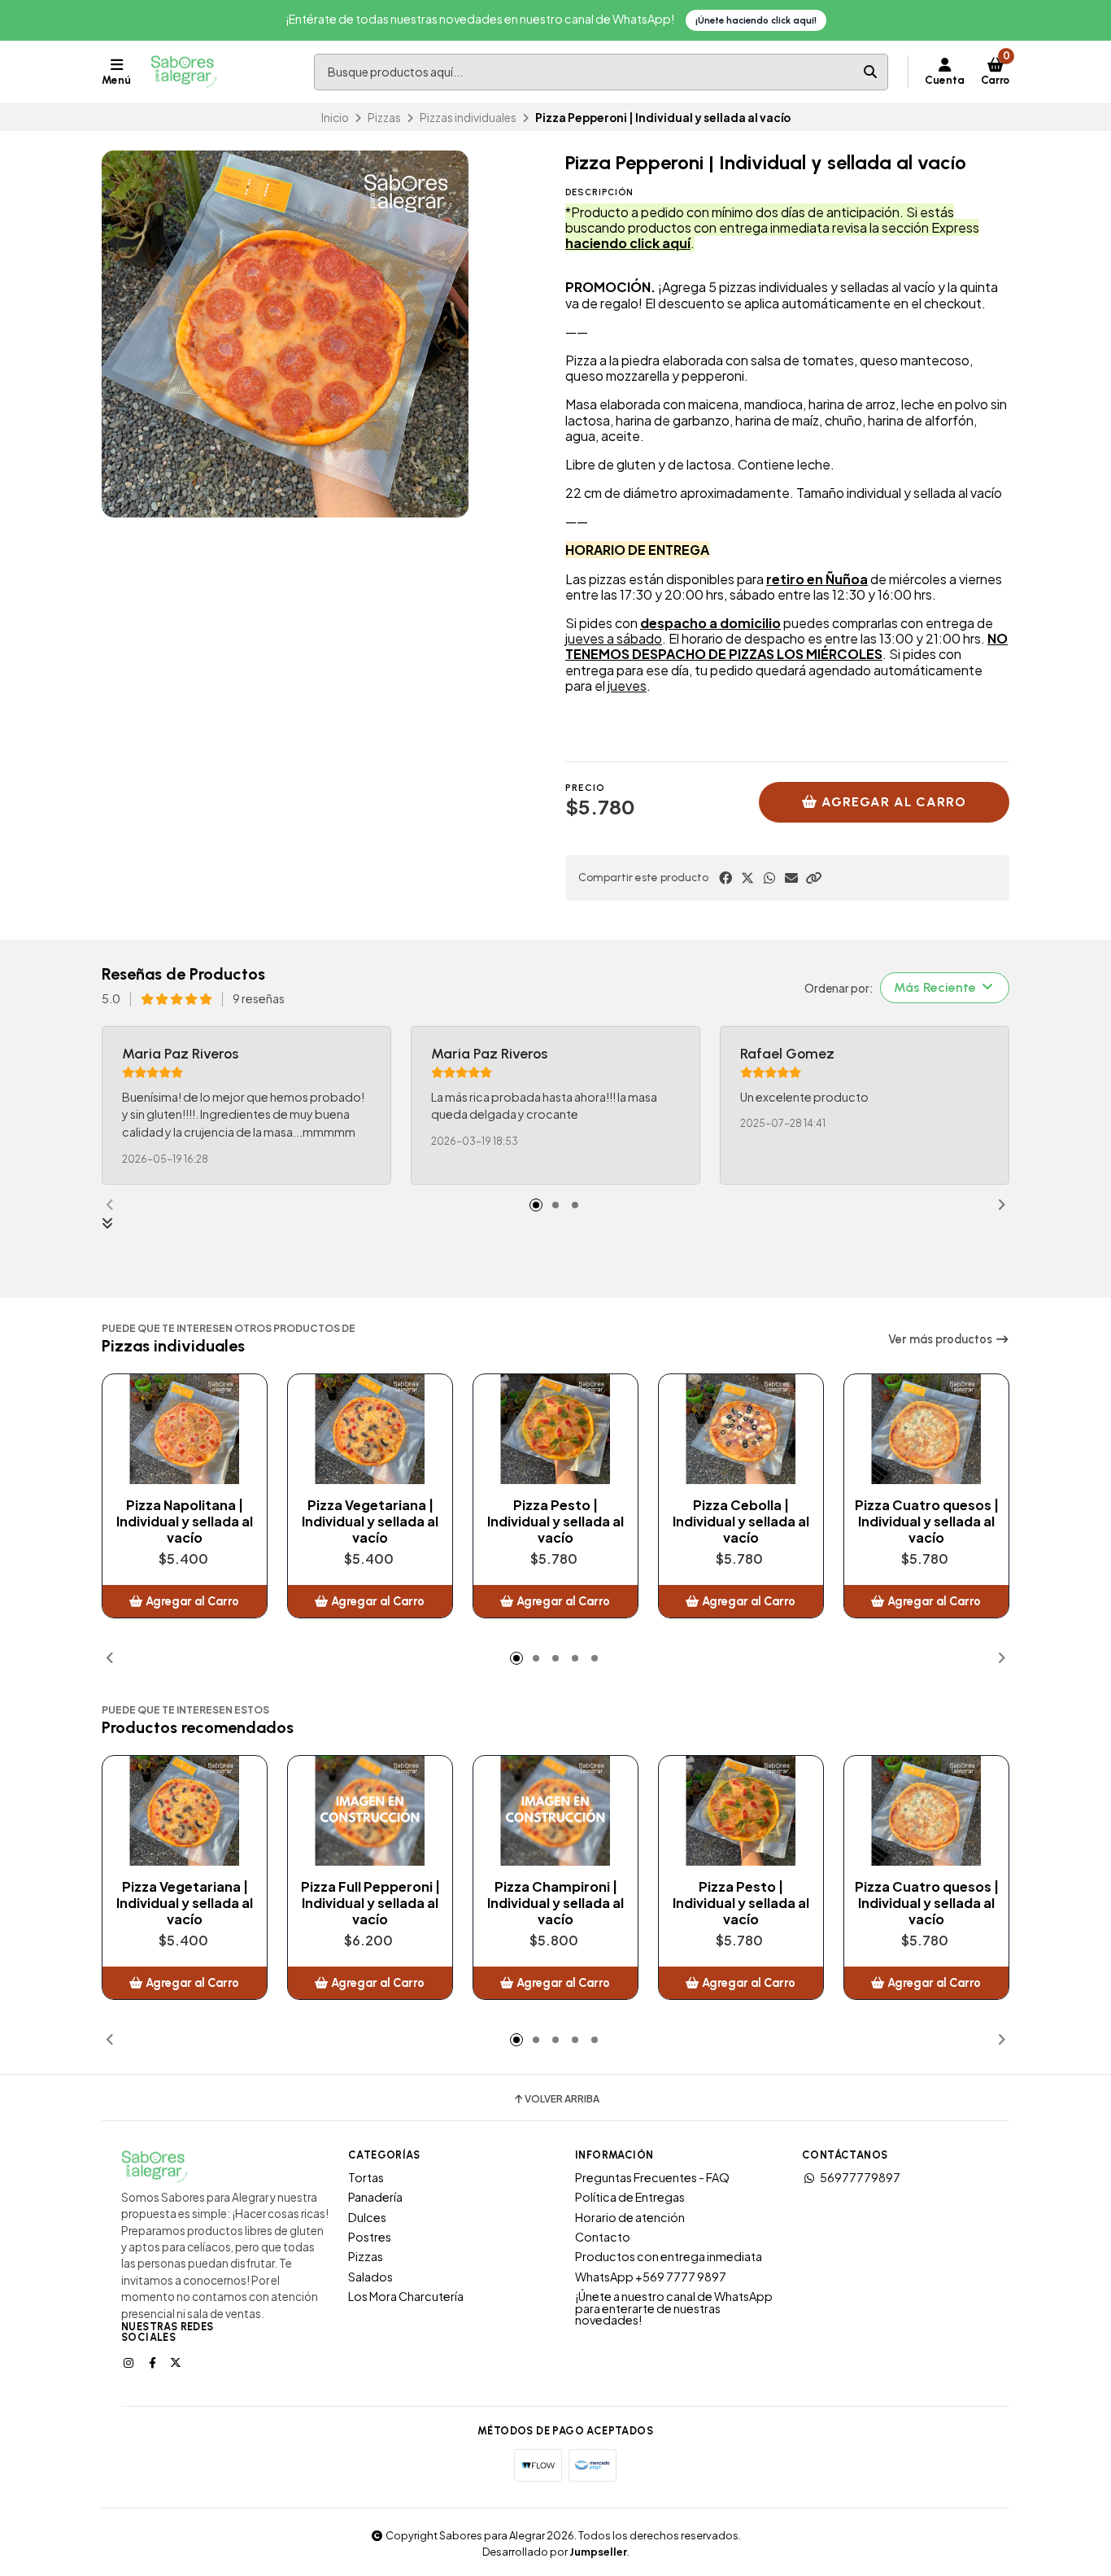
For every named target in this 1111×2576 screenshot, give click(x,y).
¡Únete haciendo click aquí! (756, 20)
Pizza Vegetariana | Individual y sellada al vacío (370, 1522)
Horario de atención (630, 2217)
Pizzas (384, 118)
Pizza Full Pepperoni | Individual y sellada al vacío (370, 1903)
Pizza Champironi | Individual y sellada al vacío (555, 1903)
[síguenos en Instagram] (130, 2362)
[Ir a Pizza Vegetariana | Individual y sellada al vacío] (370, 1429)
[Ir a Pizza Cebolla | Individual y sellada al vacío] (741, 1429)
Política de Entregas (630, 2197)
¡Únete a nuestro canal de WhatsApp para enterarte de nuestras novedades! (674, 2308)
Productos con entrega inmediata (669, 2256)
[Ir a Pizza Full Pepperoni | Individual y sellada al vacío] (370, 1811)
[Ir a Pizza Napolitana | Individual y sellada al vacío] (185, 1429)
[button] (813, 878)
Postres (370, 2237)
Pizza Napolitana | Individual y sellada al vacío (185, 1522)
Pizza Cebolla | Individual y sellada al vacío (741, 1522)
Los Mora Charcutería (406, 2296)
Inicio (335, 118)
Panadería (375, 2197)
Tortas (366, 2177)
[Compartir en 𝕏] (747, 878)
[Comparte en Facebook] (725, 878)
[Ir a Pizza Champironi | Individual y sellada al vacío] (555, 1811)
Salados (370, 2277)
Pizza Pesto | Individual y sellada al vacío (555, 1522)
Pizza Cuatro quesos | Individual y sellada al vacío (927, 1522)
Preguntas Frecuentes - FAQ (652, 2177)
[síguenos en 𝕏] (177, 2362)
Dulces (367, 2217)
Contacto (603, 2237)
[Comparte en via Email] (791, 878)
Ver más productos (941, 1339)
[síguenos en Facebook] (154, 2362)
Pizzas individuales (468, 118)
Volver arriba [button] (562, 2099)
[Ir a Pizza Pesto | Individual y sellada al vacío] (555, 1429)
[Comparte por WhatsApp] (769, 878)
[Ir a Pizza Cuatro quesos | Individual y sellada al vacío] (926, 1429)
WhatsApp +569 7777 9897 (651, 2277)
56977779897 (860, 2177)
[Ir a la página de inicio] (184, 72)
